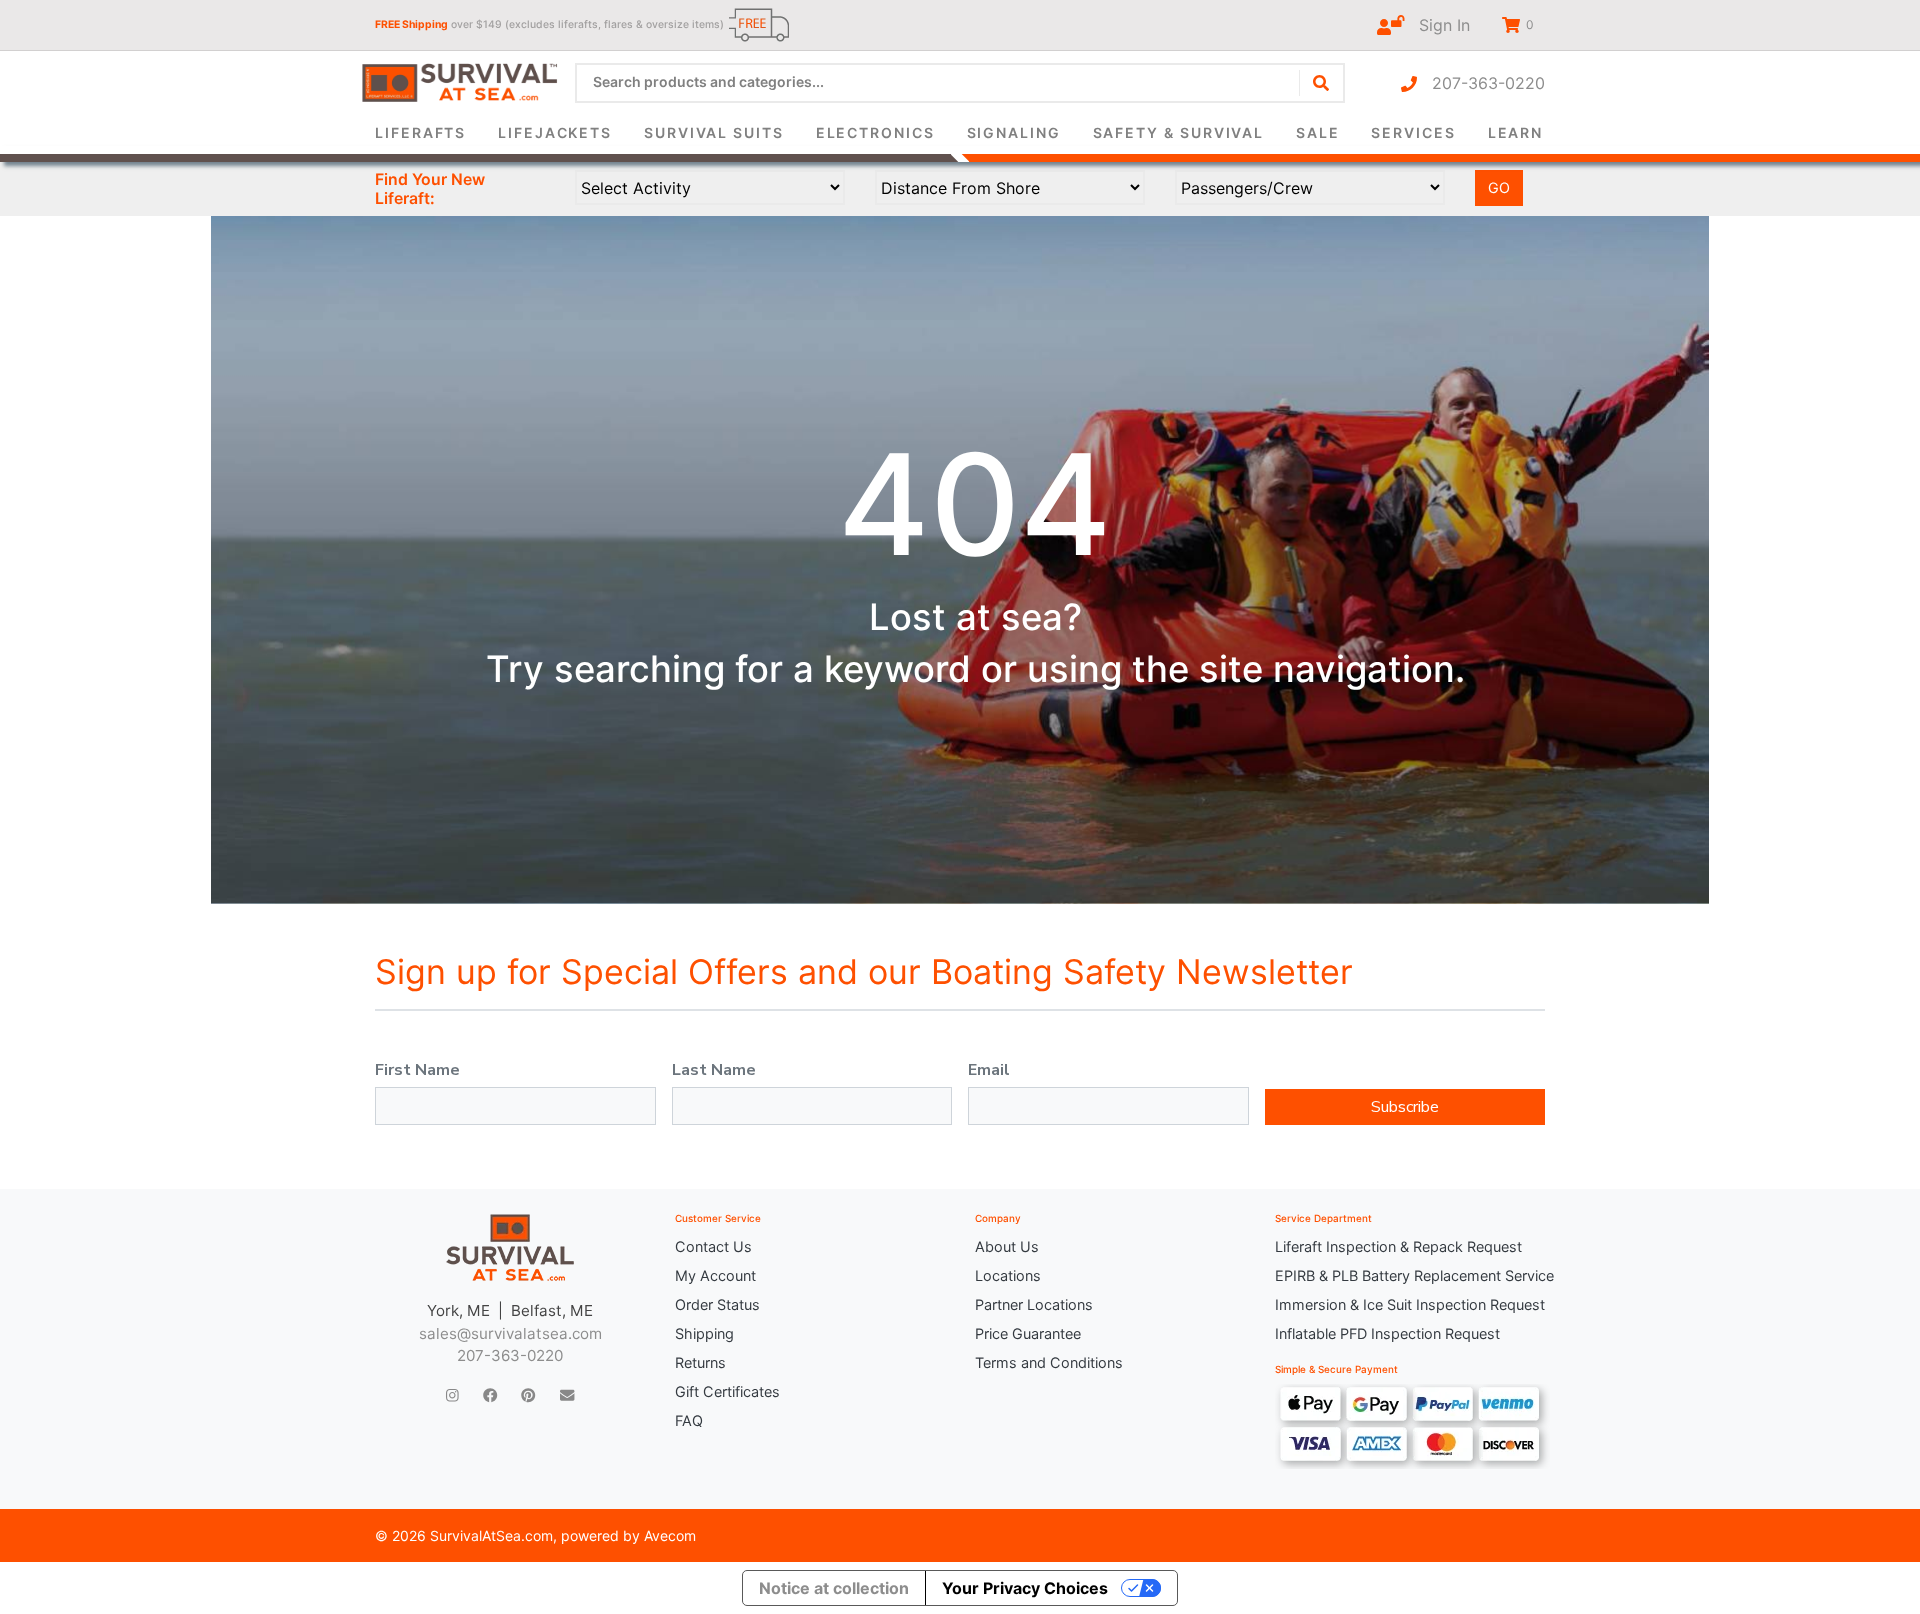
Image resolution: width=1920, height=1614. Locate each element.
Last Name (714, 1070)
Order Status (717, 1304)
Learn (1516, 132)
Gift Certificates (727, 1391)
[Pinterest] (528, 1394)
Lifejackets (555, 132)
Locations (1008, 1275)
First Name (417, 1070)
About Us (1007, 1246)
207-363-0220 (1481, 83)
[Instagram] (452, 1394)
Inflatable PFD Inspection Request (1387, 1333)
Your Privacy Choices (1025, 1588)
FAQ (689, 1420)
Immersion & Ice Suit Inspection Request (1410, 1304)
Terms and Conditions (1049, 1362)
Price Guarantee (1028, 1333)
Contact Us (713, 1246)
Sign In (1437, 25)
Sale (1318, 132)
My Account (715, 1275)
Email (989, 1070)
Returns (700, 1362)
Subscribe (1405, 1107)
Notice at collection (834, 1588)
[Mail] (567, 1394)
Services (1413, 132)
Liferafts (420, 132)
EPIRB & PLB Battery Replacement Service (1410, 1275)
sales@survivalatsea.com (510, 1333)
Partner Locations (1034, 1304)
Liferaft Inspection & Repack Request (1398, 1246)
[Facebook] (490, 1394)
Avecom (670, 1535)
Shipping (704, 1333)
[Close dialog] (1234, 45)
